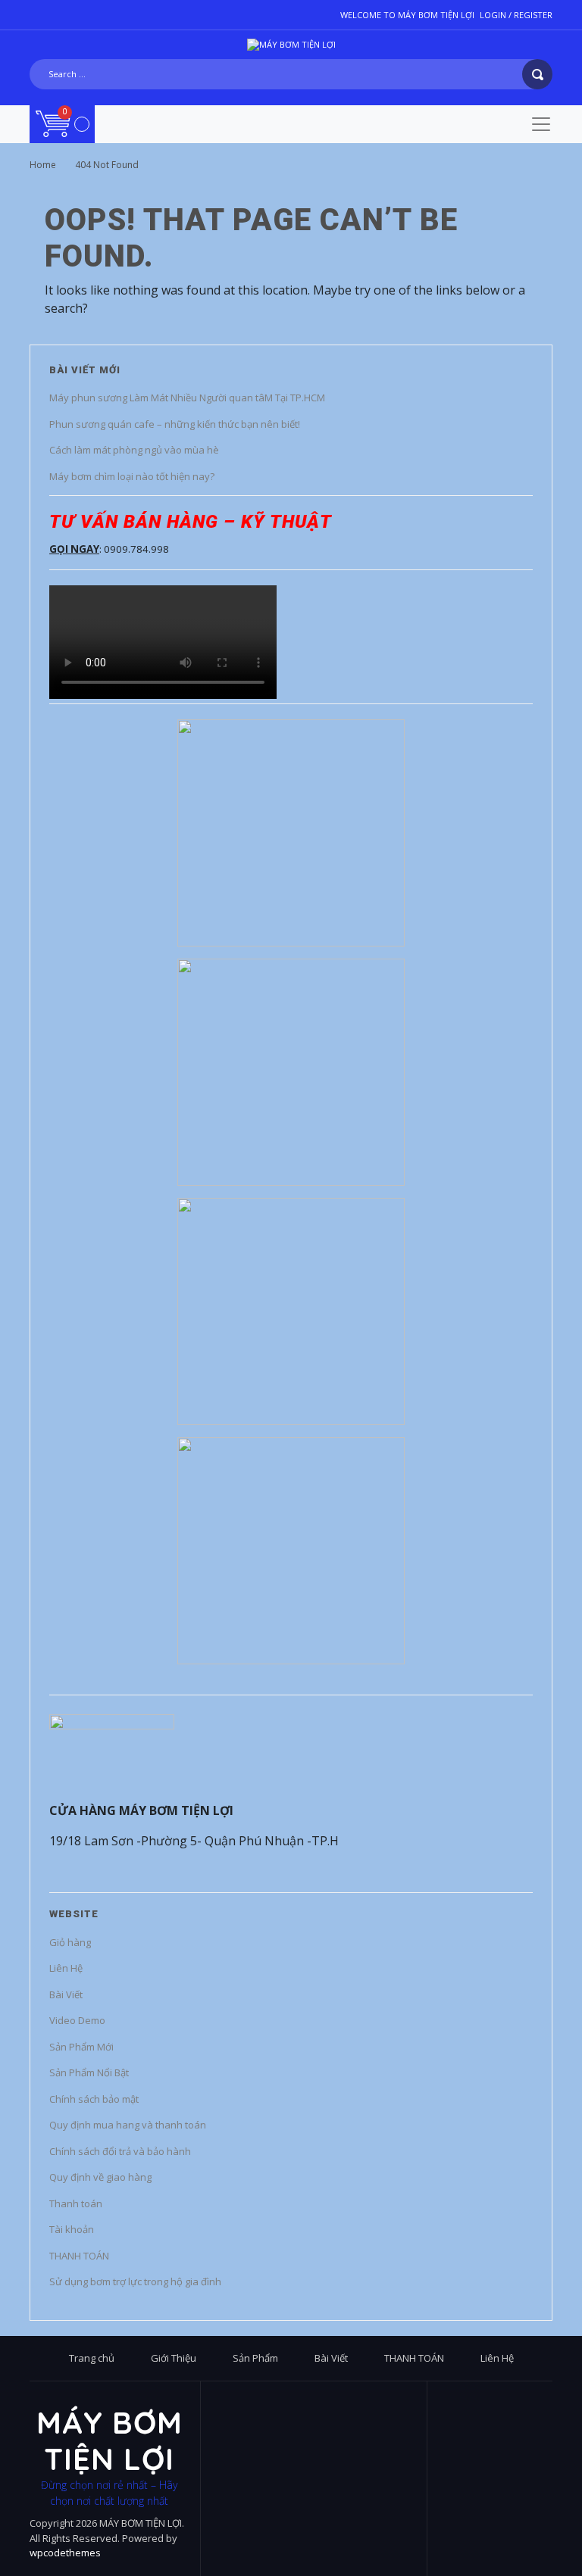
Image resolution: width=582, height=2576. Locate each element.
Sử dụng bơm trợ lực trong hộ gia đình (135, 2281)
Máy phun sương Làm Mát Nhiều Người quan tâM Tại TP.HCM (187, 398)
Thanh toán (76, 2203)
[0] (63, 123)
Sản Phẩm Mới (81, 2047)
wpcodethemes (65, 2553)
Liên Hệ (66, 1968)
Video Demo (77, 2020)
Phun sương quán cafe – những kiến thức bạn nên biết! (175, 424)
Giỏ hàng (70, 1942)
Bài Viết (66, 1994)
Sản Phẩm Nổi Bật (89, 2072)
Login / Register (516, 15)
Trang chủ (92, 2358)
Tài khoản (72, 2229)
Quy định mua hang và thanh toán (128, 2125)
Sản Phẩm (255, 2358)
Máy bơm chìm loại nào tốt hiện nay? (132, 476)
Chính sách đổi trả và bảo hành (120, 2151)
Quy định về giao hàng (100, 2177)
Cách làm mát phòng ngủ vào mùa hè (134, 450)
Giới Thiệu (174, 2358)
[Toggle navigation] (541, 124)
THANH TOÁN (79, 2256)
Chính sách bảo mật (94, 2099)
